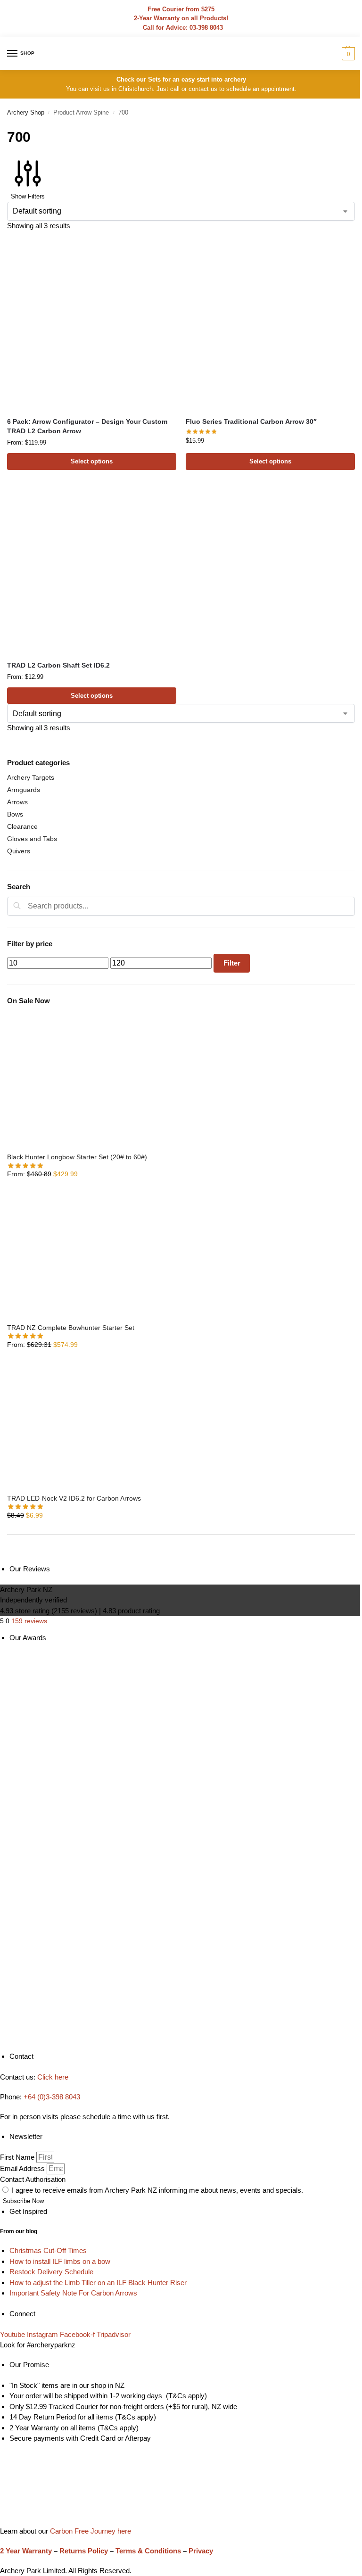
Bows (15, 814)
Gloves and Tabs (32, 839)
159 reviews (29, 1621)
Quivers (19, 851)
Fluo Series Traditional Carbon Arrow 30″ (251, 422)
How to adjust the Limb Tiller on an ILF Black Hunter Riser (98, 2283)
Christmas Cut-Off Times (48, 2250)
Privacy (201, 2551)
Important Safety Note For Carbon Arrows (73, 2293)
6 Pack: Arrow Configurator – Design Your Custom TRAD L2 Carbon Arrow (87, 426)
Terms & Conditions (148, 2551)
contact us (203, 89)
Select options (92, 461)
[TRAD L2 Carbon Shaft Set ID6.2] (92, 569)
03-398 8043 (206, 28)
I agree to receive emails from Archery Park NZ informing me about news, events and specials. (157, 2190)
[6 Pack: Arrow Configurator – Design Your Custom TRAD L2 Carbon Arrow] (92, 325)
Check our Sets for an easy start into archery (181, 79)
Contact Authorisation (33, 2179)
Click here (53, 2077)
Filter (232, 963)
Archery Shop (26, 112)
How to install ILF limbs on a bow (60, 2261)
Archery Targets (31, 777)
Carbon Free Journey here (90, 2531)
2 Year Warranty (26, 2551)
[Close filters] (10, 1559)
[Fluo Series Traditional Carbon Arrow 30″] (270, 325)
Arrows (17, 802)
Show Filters (28, 196)
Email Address (23, 2168)
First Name (18, 2157)
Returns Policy (84, 2551)
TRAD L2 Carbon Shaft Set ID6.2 (58, 665)
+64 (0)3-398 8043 (52, 2097)
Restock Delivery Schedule (51, 2272)
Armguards (24, 790)
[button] (347, 54)
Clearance (22, 826)
